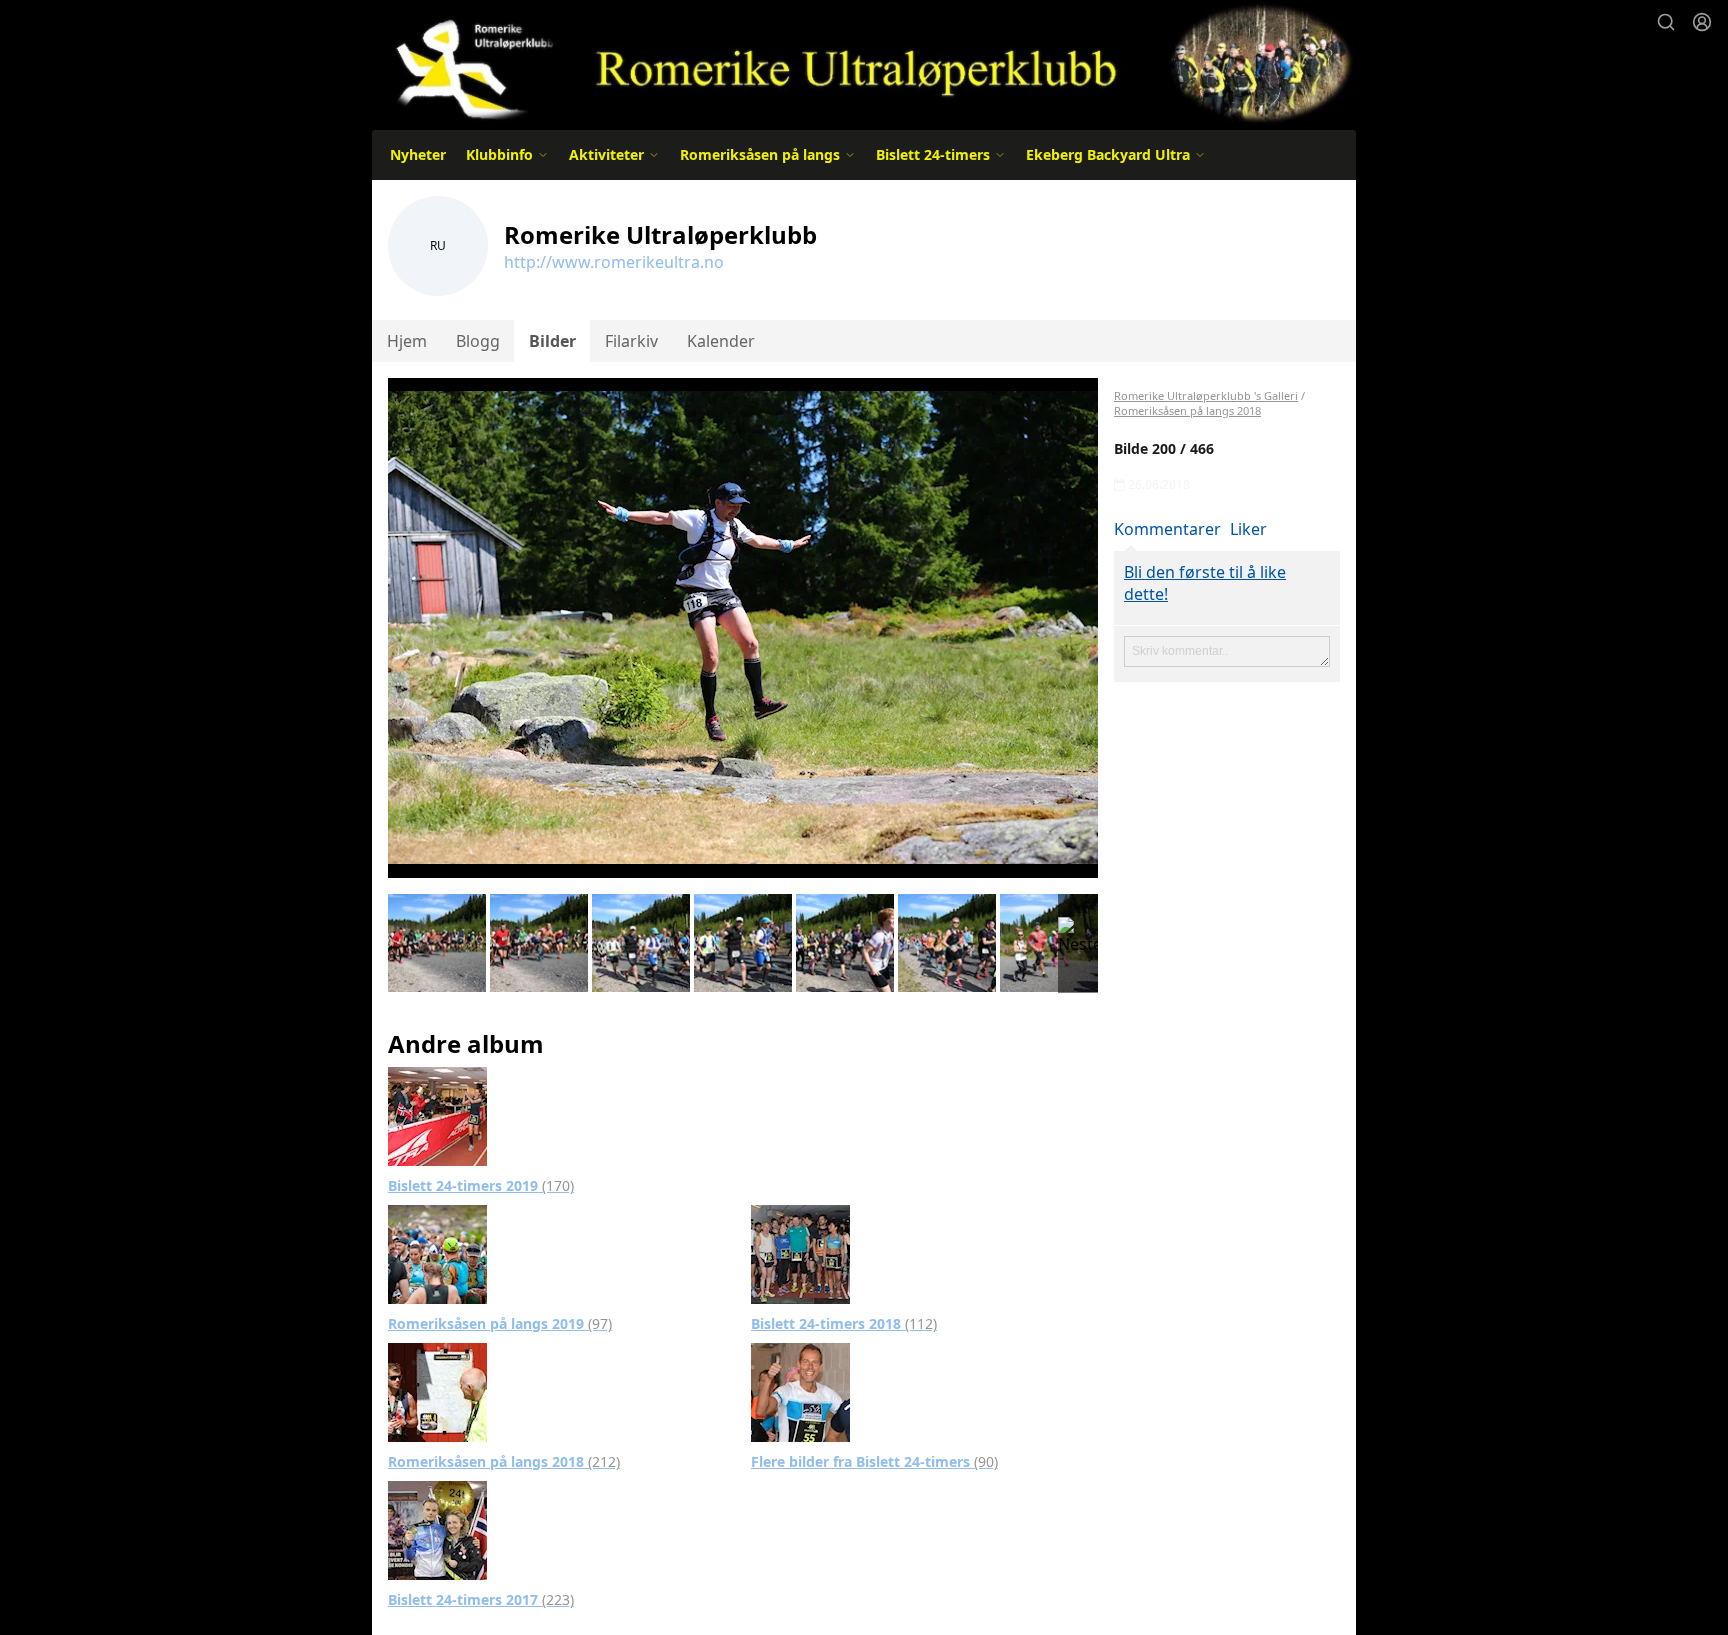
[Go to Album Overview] (437, 1115)
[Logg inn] (1702, 22)
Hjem (407, 341)
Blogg (478, 341)
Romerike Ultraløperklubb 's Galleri (1206, 395)
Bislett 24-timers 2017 (481, 1599)
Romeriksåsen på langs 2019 (500, 1323)
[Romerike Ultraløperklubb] (864, 62)
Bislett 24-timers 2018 (844, 1323)
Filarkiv (631, 341)
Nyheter (418, 154)
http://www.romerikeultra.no (614, 262)
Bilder (552, 341)
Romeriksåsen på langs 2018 (504, 1461)
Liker (1248, 529)
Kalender (721, 341)
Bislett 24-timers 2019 (481, 1185)
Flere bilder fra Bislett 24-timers (874, 1461)
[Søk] (1666, 22)
